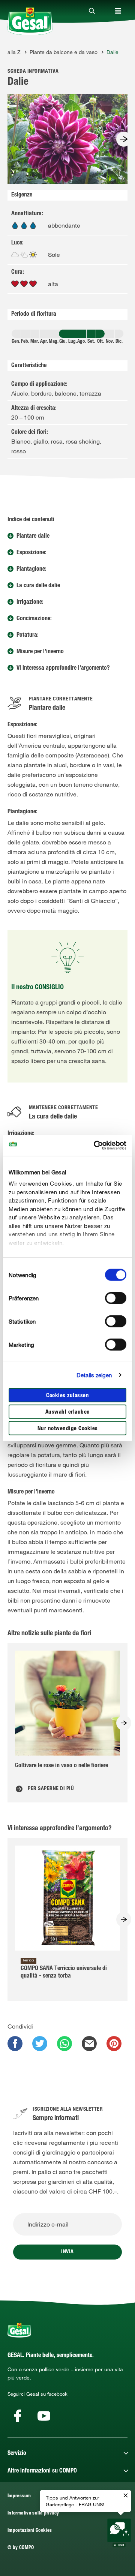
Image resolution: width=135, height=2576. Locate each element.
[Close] (92, 11)
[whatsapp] (64, 2044)
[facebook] (15, 2044)
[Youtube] (44, 2416)
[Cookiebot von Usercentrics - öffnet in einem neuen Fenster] (95, 1146)
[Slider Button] (124, 139)
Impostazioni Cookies (30, 2531)
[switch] (116, 1298)
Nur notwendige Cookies (68, 1428)
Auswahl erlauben (68, 1412)
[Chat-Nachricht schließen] (126, 2496)
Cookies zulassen (67, 1395)
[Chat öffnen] (119, 2533)
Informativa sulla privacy (33, 2514)
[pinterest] (114, 2044)
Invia (67, 2252)
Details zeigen (94, 1375)
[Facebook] (18, 2416)
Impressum (19, 2496)
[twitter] (40, 2044)
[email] (89, 2044)
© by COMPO (21, 2548)
